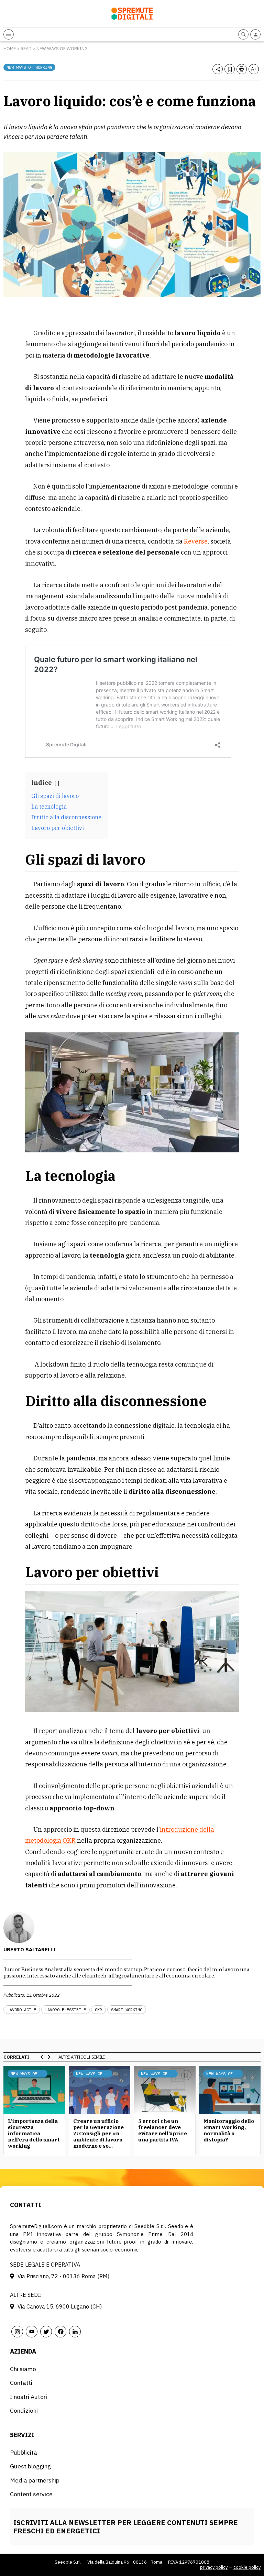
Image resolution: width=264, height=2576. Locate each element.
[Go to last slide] (42, 2057)
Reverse (196, 541)
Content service (31, 2494)
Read (26, 49)
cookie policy (247, 2567)
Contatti (21, 2383)
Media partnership (35, 2480)
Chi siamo (23, 2369)
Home (10, 49)
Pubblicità (24, 2452)
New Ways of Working (62, 49)
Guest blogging (30, 2466)
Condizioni (24, 2410)
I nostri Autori (29, 2397)
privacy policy (214, 2567)
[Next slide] (49, 2057)
